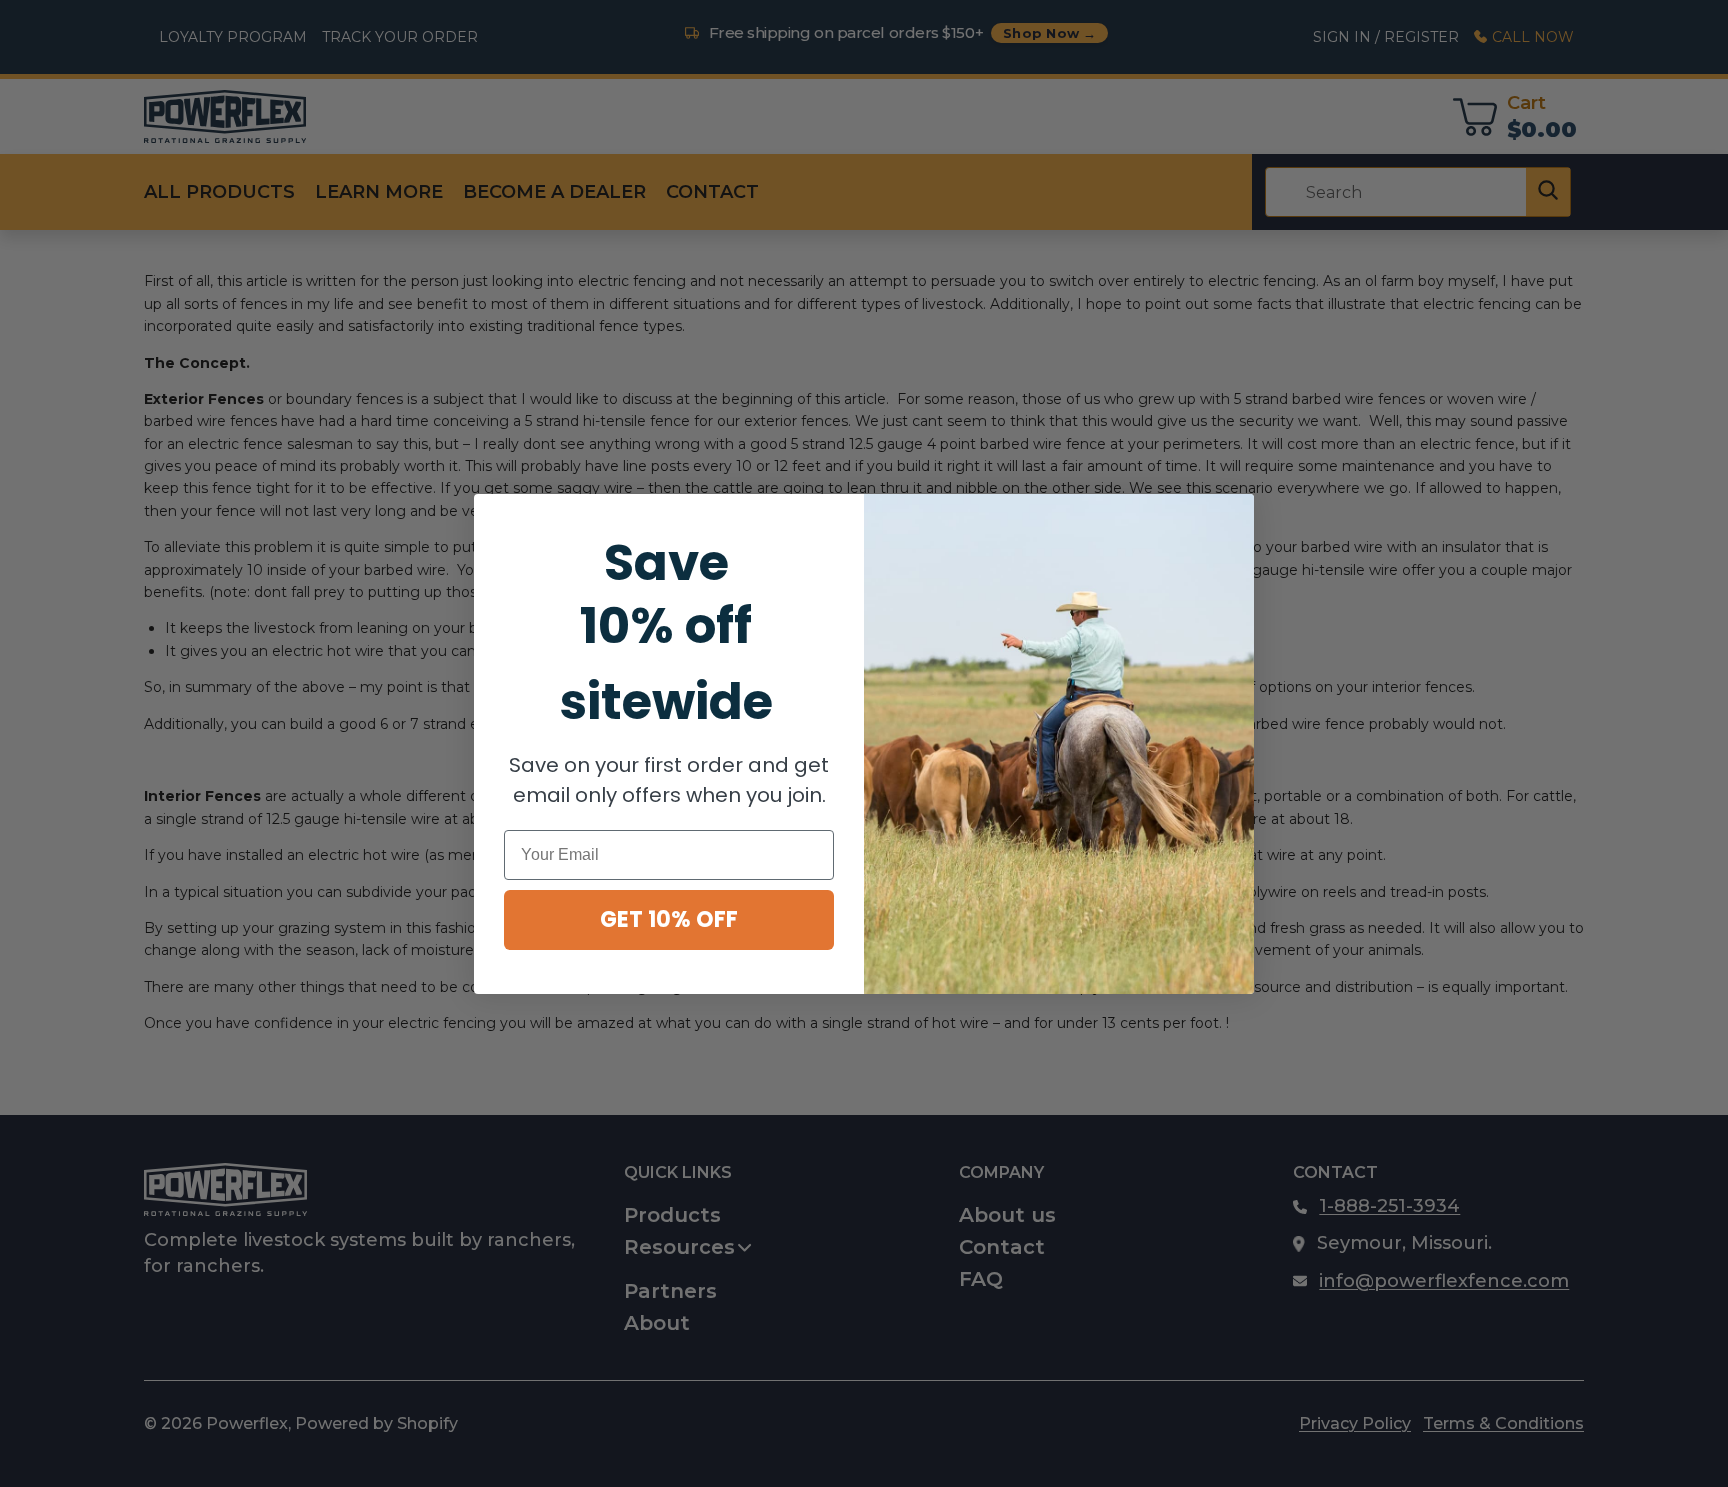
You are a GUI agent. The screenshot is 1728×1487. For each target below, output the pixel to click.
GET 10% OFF (669, 919)
